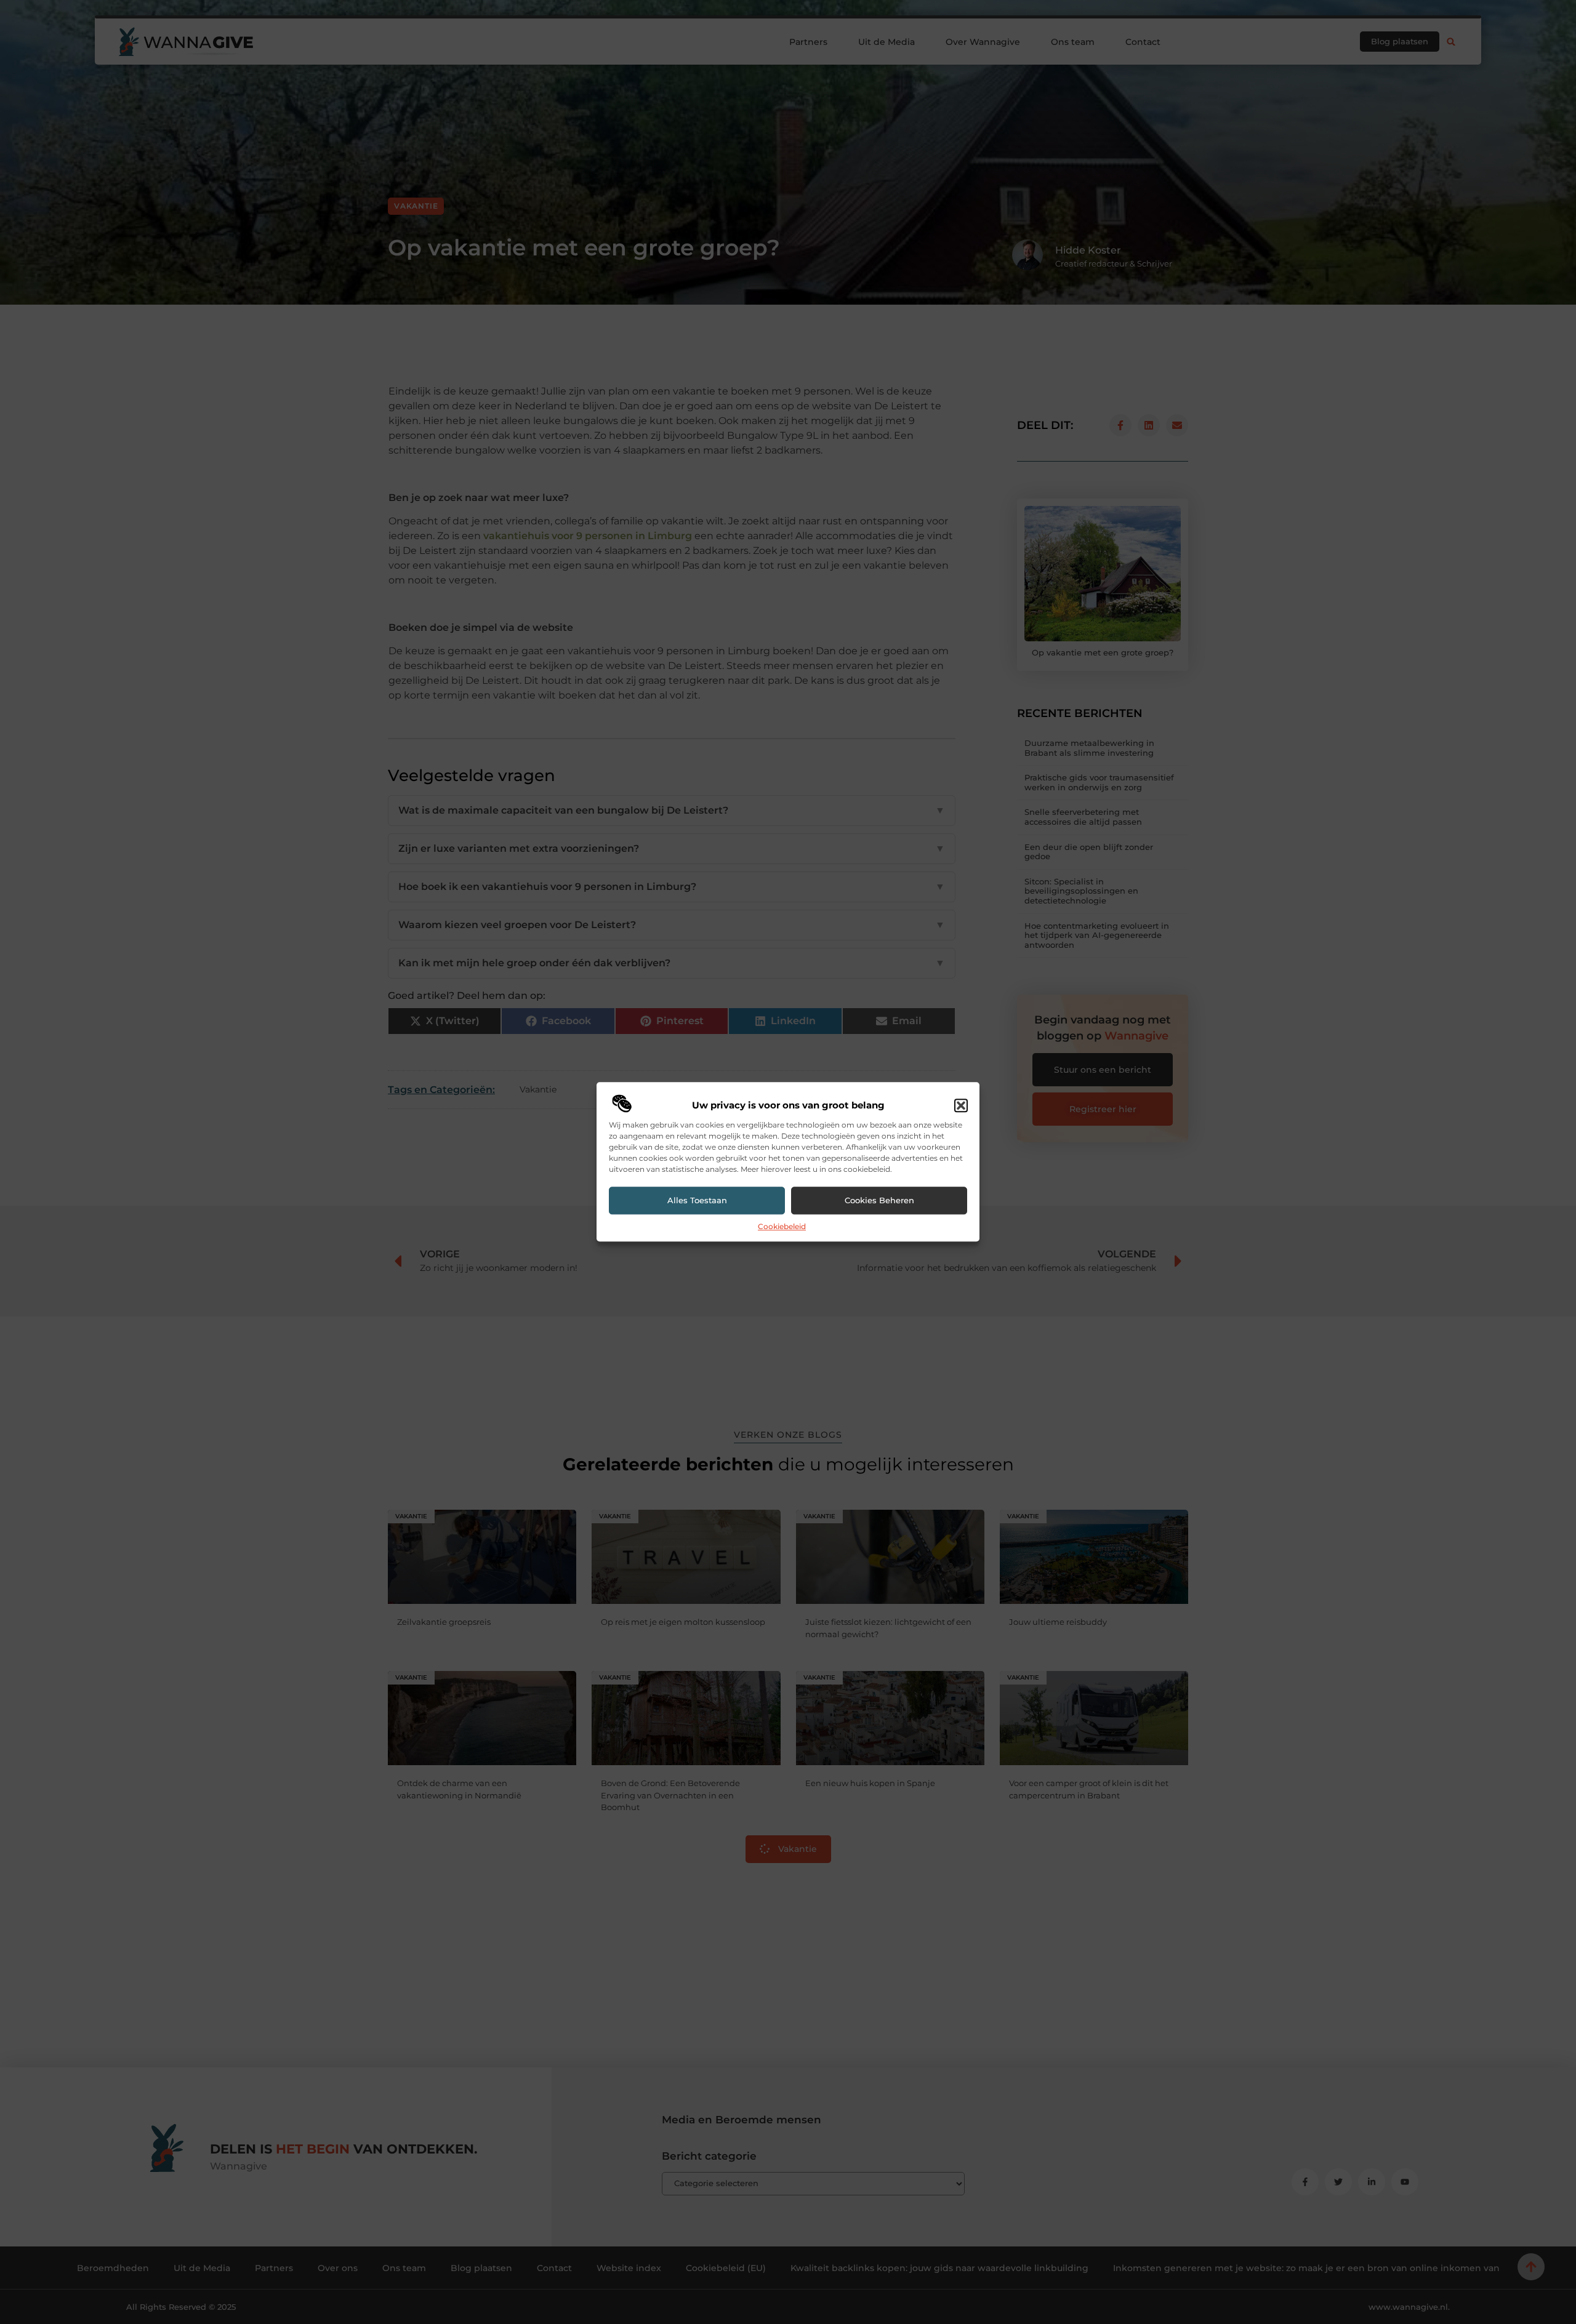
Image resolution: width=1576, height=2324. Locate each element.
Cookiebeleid (782, 1226)
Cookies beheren (879, 1201)
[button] (961, 1105)
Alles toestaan (697, 1201)
